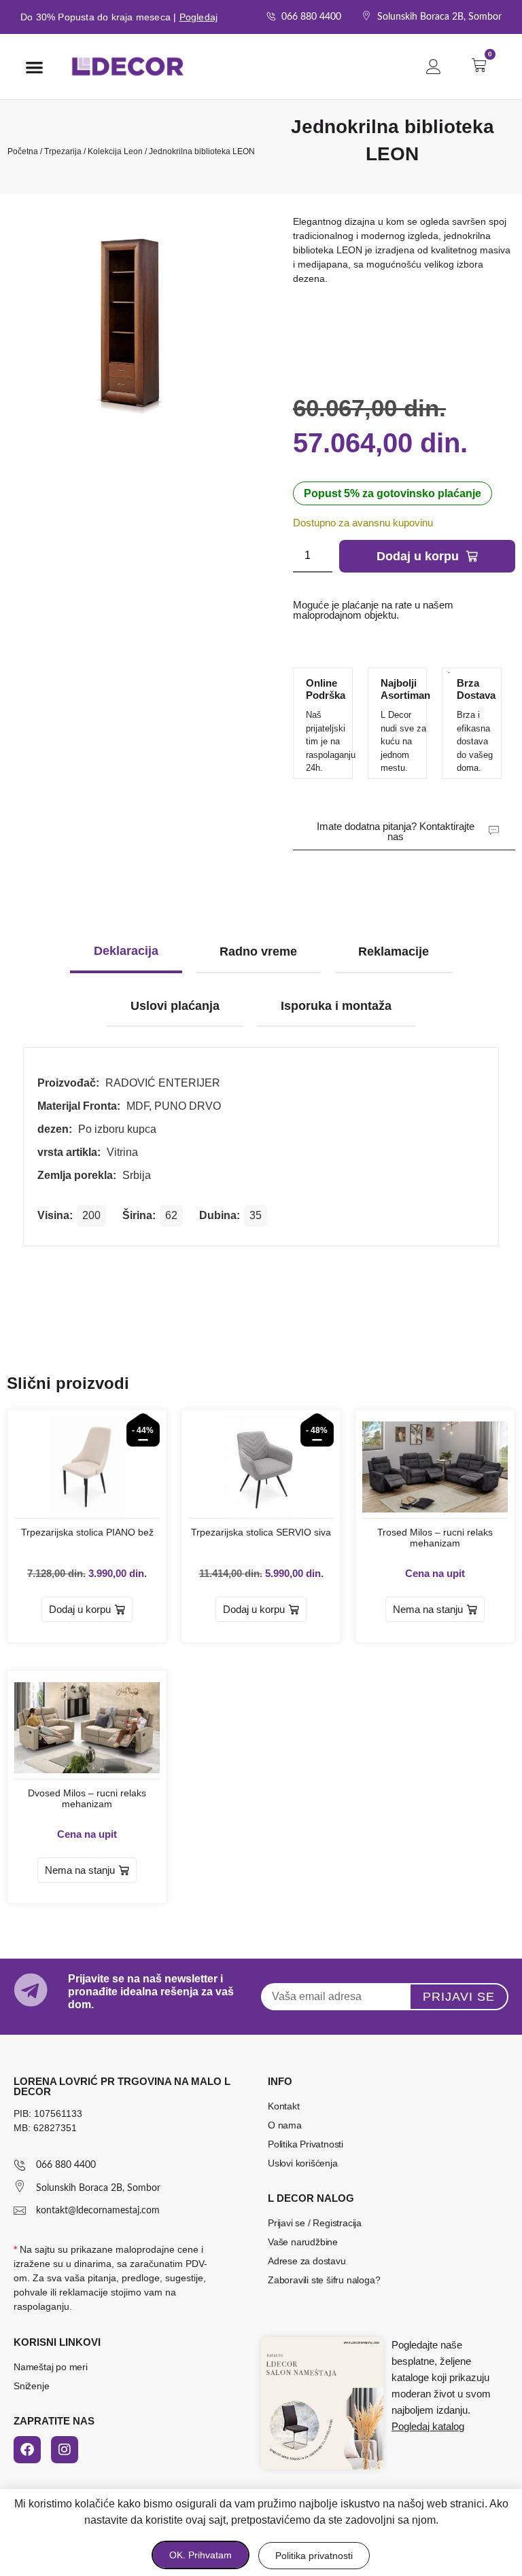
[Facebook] (27, 2450)
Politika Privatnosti (306, 2144)
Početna (23, 151)
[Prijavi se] (434, 67)
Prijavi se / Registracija (315, 2223)
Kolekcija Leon (115, 151)
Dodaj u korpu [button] (80, 1609)
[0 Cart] (483, 65)
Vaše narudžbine (303, 2242)
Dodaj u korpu (418, 556)
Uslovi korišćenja (303, 2163)
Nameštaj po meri (51, 2367)
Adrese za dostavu (307, 2261)
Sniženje (31, 2386)
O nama (285, 2125)
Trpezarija (63, 151)
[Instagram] (65, 2450)
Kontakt (284, 2106)
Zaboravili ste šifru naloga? (324, 2280)
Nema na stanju (428, 1609)
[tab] (126, 953)
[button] (34, 67)
